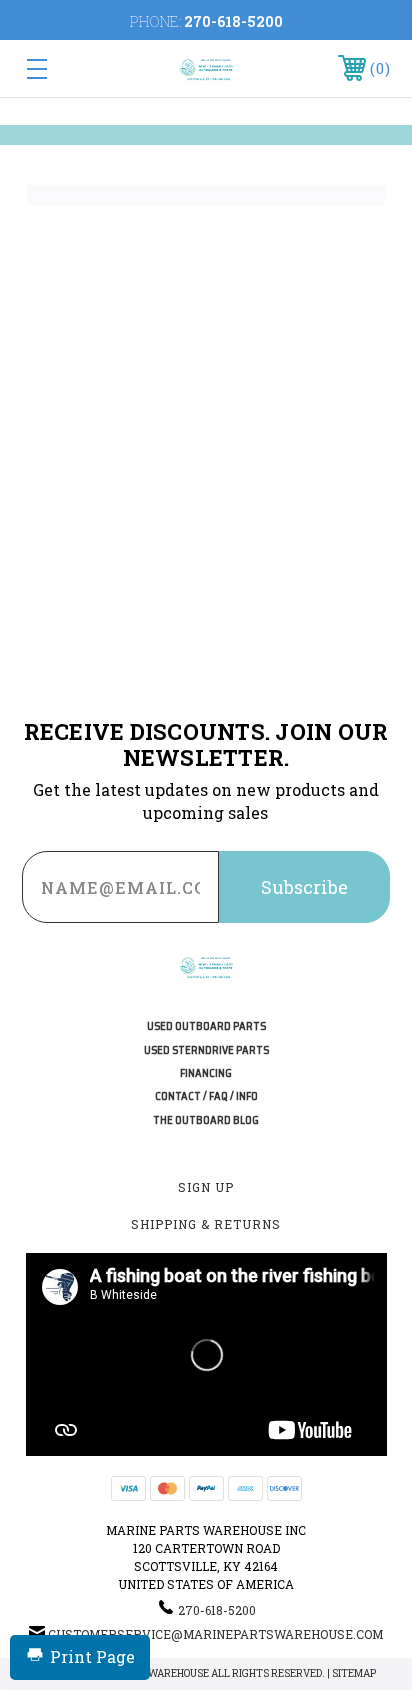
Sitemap (354, 1673)
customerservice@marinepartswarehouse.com (215, 1634)
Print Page (92, 1656)
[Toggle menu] (63, 68)
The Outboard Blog (206, 1120)
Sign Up (206, 1187)
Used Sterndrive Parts (206, 1050)
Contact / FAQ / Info (206, 1096)
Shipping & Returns (206, 1224)
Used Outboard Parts (206, 1026)
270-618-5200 (233, 21)
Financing (206, 1073)
